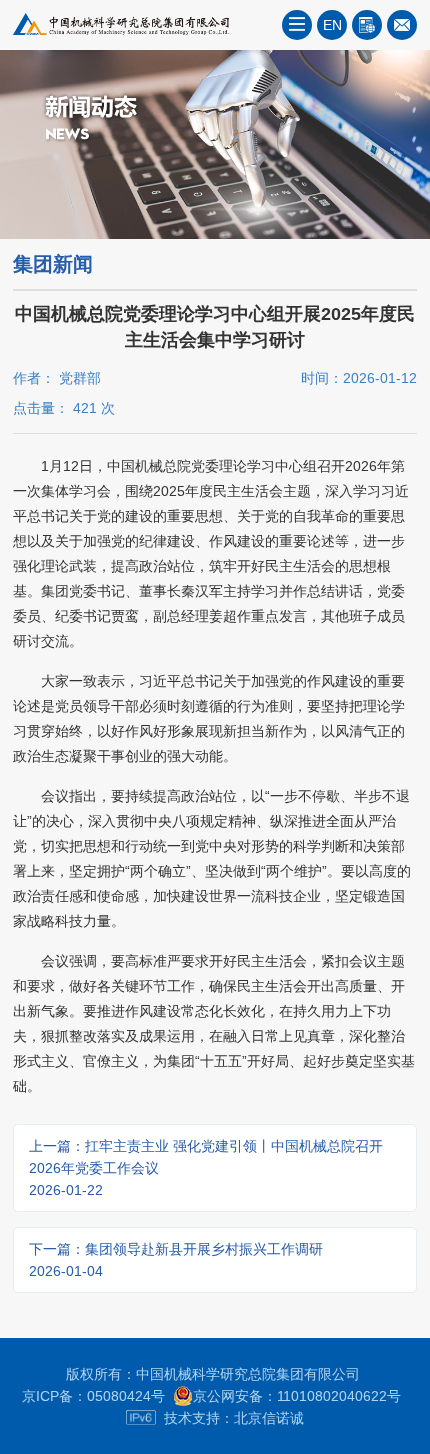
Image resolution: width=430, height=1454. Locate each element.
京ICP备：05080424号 (93, 1396)
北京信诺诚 (269, 1418)
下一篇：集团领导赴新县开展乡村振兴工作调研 (176, 1260)
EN (332, 25)
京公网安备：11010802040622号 (297, 1396)
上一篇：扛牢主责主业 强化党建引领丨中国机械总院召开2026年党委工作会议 (206, 1168)
